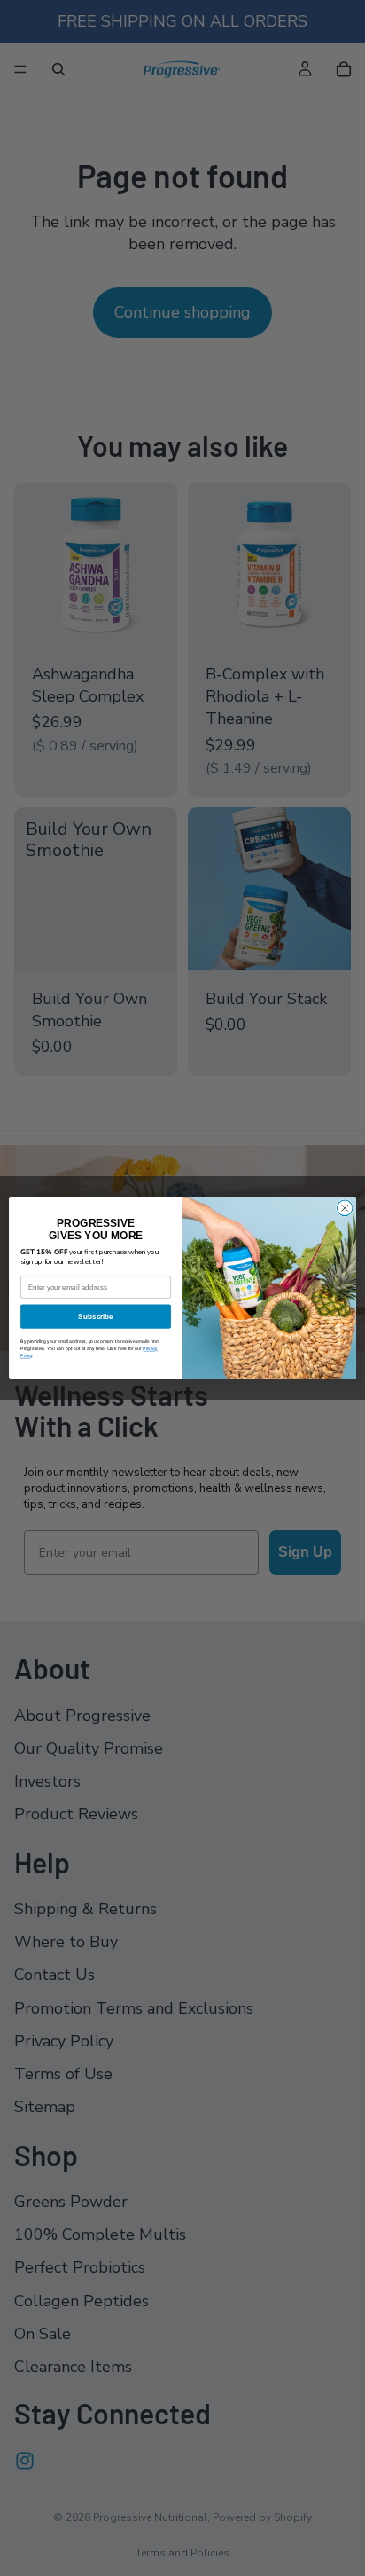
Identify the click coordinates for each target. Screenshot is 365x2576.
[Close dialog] (345, 1208)
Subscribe (95, 1317)
